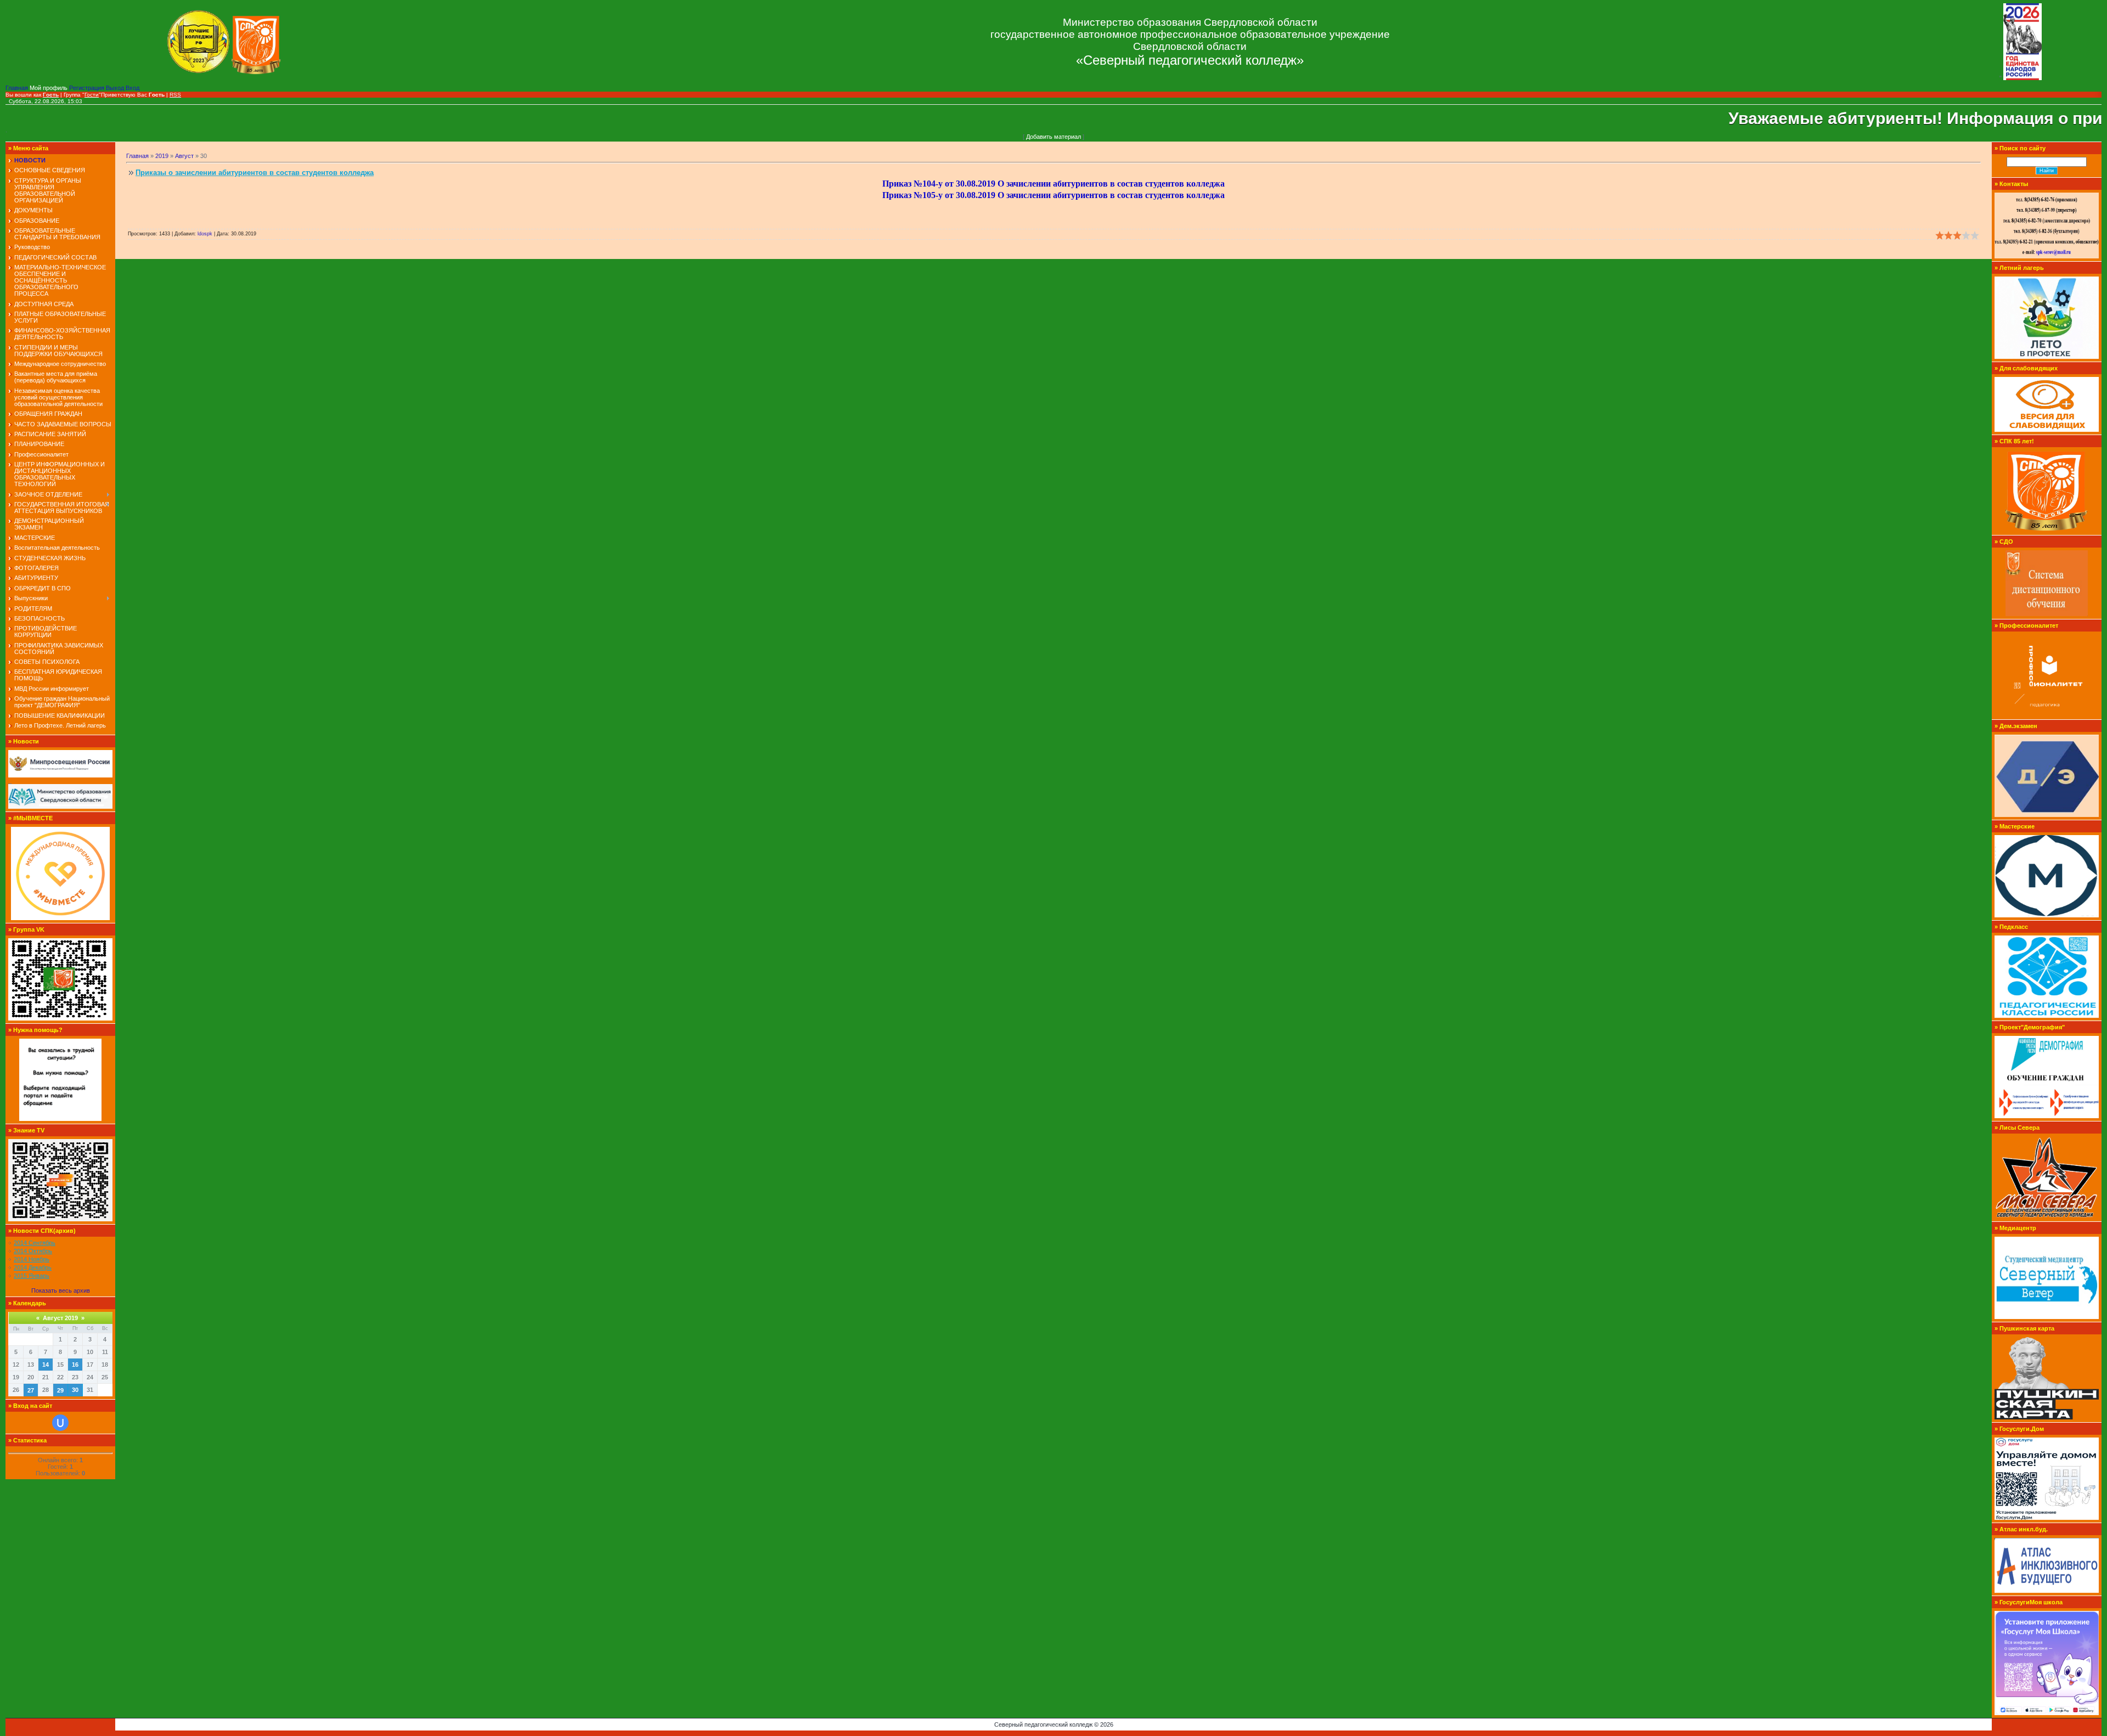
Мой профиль (49, 88)
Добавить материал (1053, 137)
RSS (175, 95)
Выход (116, 88)
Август (184, 156)
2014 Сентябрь (35, 1243)
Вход (133, 88)
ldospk (205, 234)
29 (60, 1390)
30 (75, 1390)
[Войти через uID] (60, 1423)
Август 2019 (60, 1318)
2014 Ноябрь (32, 1259)
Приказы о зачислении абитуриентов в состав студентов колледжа (255, 173)
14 (46, 1365)
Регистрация (88, 88)
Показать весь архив (61, 1290)
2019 (162, 156)
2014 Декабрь (33, 1267)
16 (75, 1365)
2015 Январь (32, 1276)
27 (31, 1390)
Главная (18, 88)
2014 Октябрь (33, 1251)
